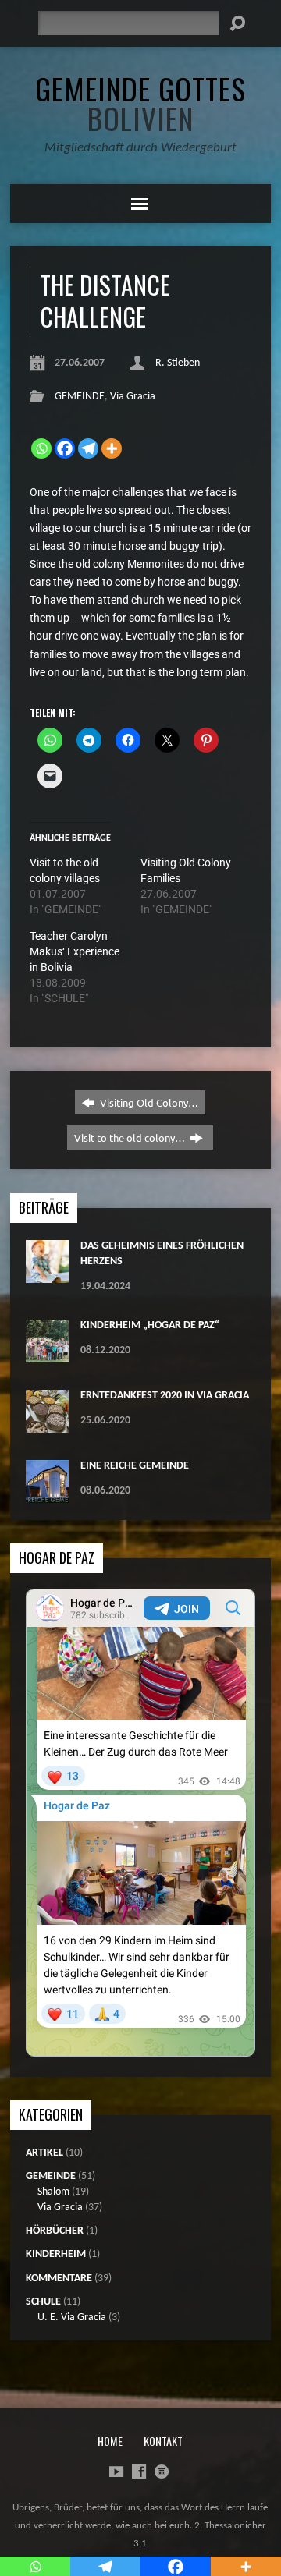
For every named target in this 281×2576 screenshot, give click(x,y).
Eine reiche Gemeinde (135, 1466)
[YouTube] (116, 2471)
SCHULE (43, 2302)
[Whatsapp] (41, 448)
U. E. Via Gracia (72, 2317)
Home (110, 2441)
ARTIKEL (44, 2153)
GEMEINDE (80, 397)
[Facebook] (65, 448)
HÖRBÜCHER (55, 2231)
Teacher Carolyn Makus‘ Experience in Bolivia (75, 951)
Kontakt (163, 2441)
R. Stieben (178, 363)
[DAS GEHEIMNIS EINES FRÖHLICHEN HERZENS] (47, 1275)
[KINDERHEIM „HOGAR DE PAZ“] (47, 1354)
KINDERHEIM (56, 2254)
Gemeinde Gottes (140, 103)
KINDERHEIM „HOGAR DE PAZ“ (150, 1325)
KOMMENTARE (59, 2278)
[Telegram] (88, 448)
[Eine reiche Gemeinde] (47, 1495)
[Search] (237, 23)
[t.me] (162, 2471)
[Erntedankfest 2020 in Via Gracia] (47, 1424)
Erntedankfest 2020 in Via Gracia (165, 1396)
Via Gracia (133, 397)
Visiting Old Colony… (148, 1102)
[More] (112, 448)
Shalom (53, 2192)
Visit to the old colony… (131, 1137)
